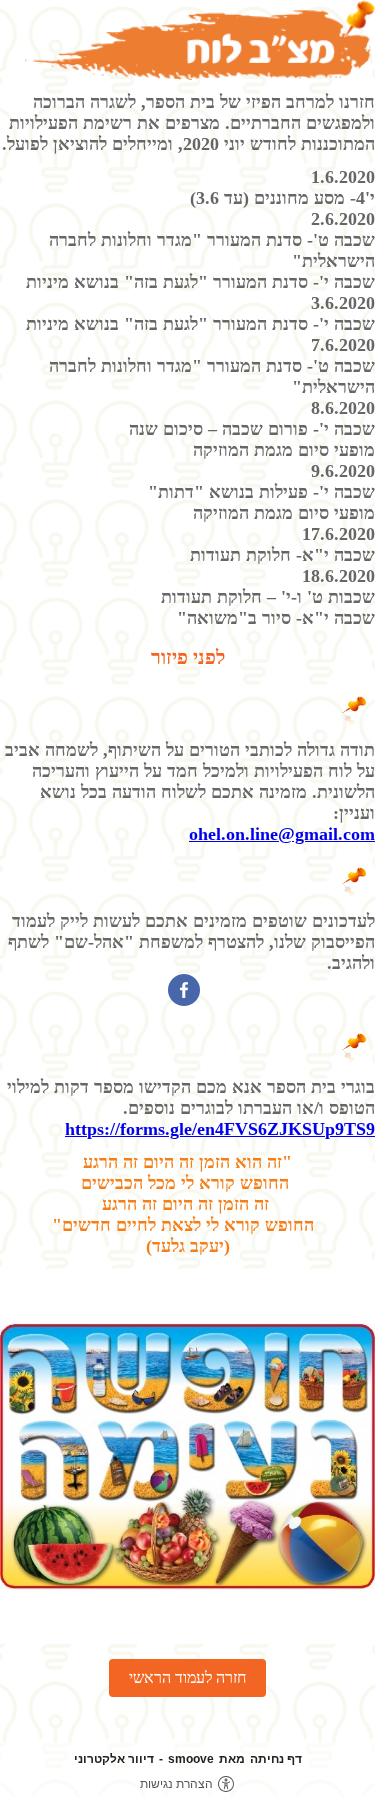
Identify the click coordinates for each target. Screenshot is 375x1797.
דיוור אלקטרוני (114, 1759)
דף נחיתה (276, 1759)
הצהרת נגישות (176, 1784)
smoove (191, 1759)
